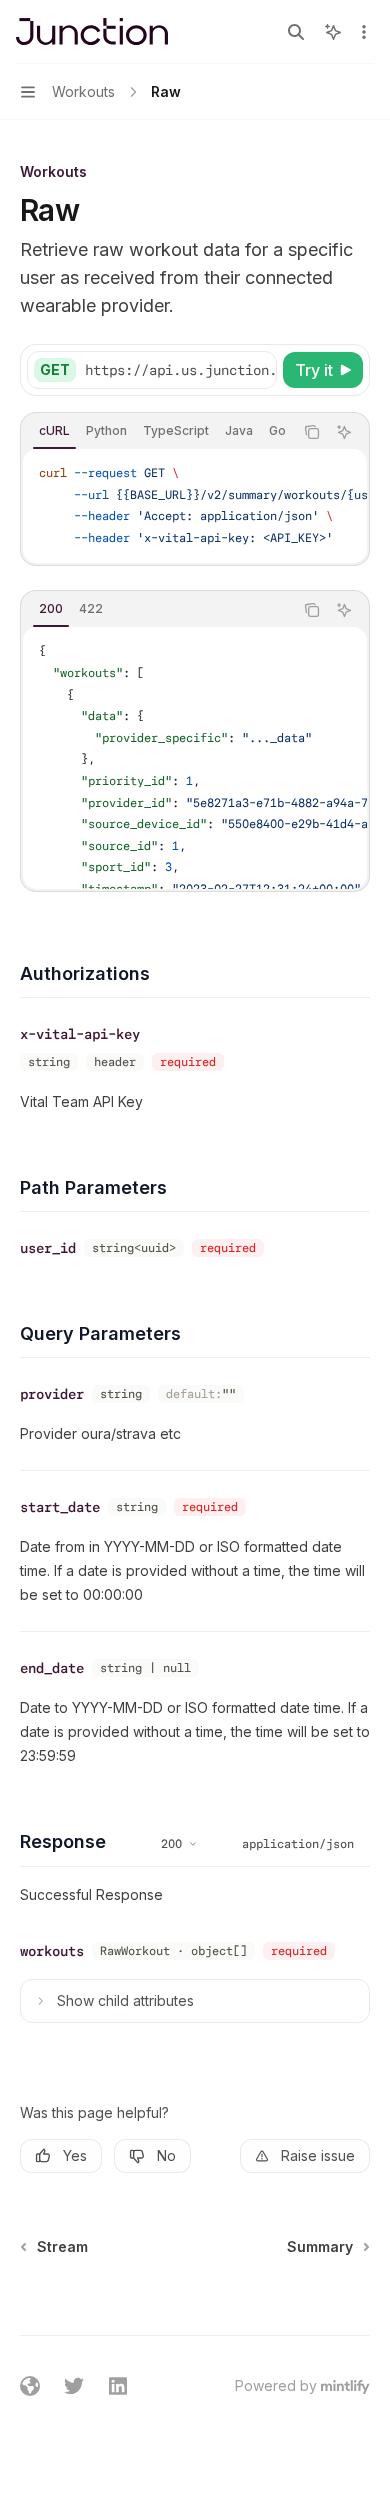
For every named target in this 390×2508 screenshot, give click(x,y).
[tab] (54, 431)
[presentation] (180, 370)
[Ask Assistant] (344, 432)
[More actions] (364, 32)
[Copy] (258, 370)
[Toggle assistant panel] (333, 32)
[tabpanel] (195, 506)
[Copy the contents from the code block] (312, 432)
